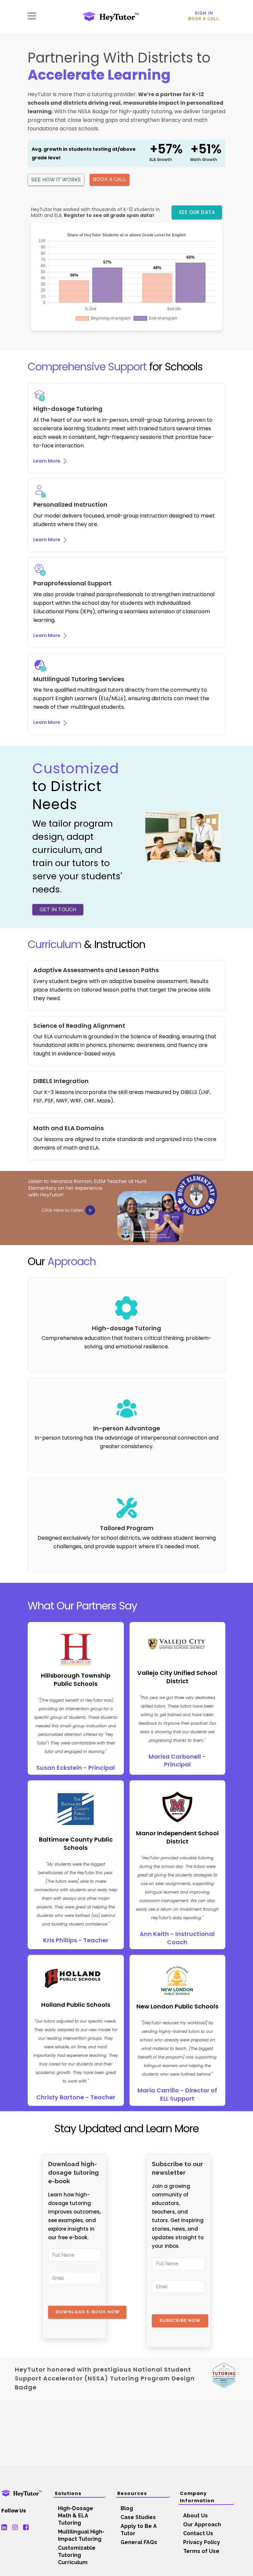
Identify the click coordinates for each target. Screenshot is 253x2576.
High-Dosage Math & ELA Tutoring (76, 2516)
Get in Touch (58, 910)
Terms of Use (201, 2551)
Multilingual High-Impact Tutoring (81, 2535)
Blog (127, 2508)
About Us (196, 2516)
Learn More (47, 461)
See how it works (56, 180)
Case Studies (138, 2517)
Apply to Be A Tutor (139, 2530)
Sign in (204, 13)
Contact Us (198, 2533)
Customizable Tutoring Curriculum (77, 2555)
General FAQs (139, 2542)
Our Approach (202, 2524)
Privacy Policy (202, 2542)
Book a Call (204, 19)
